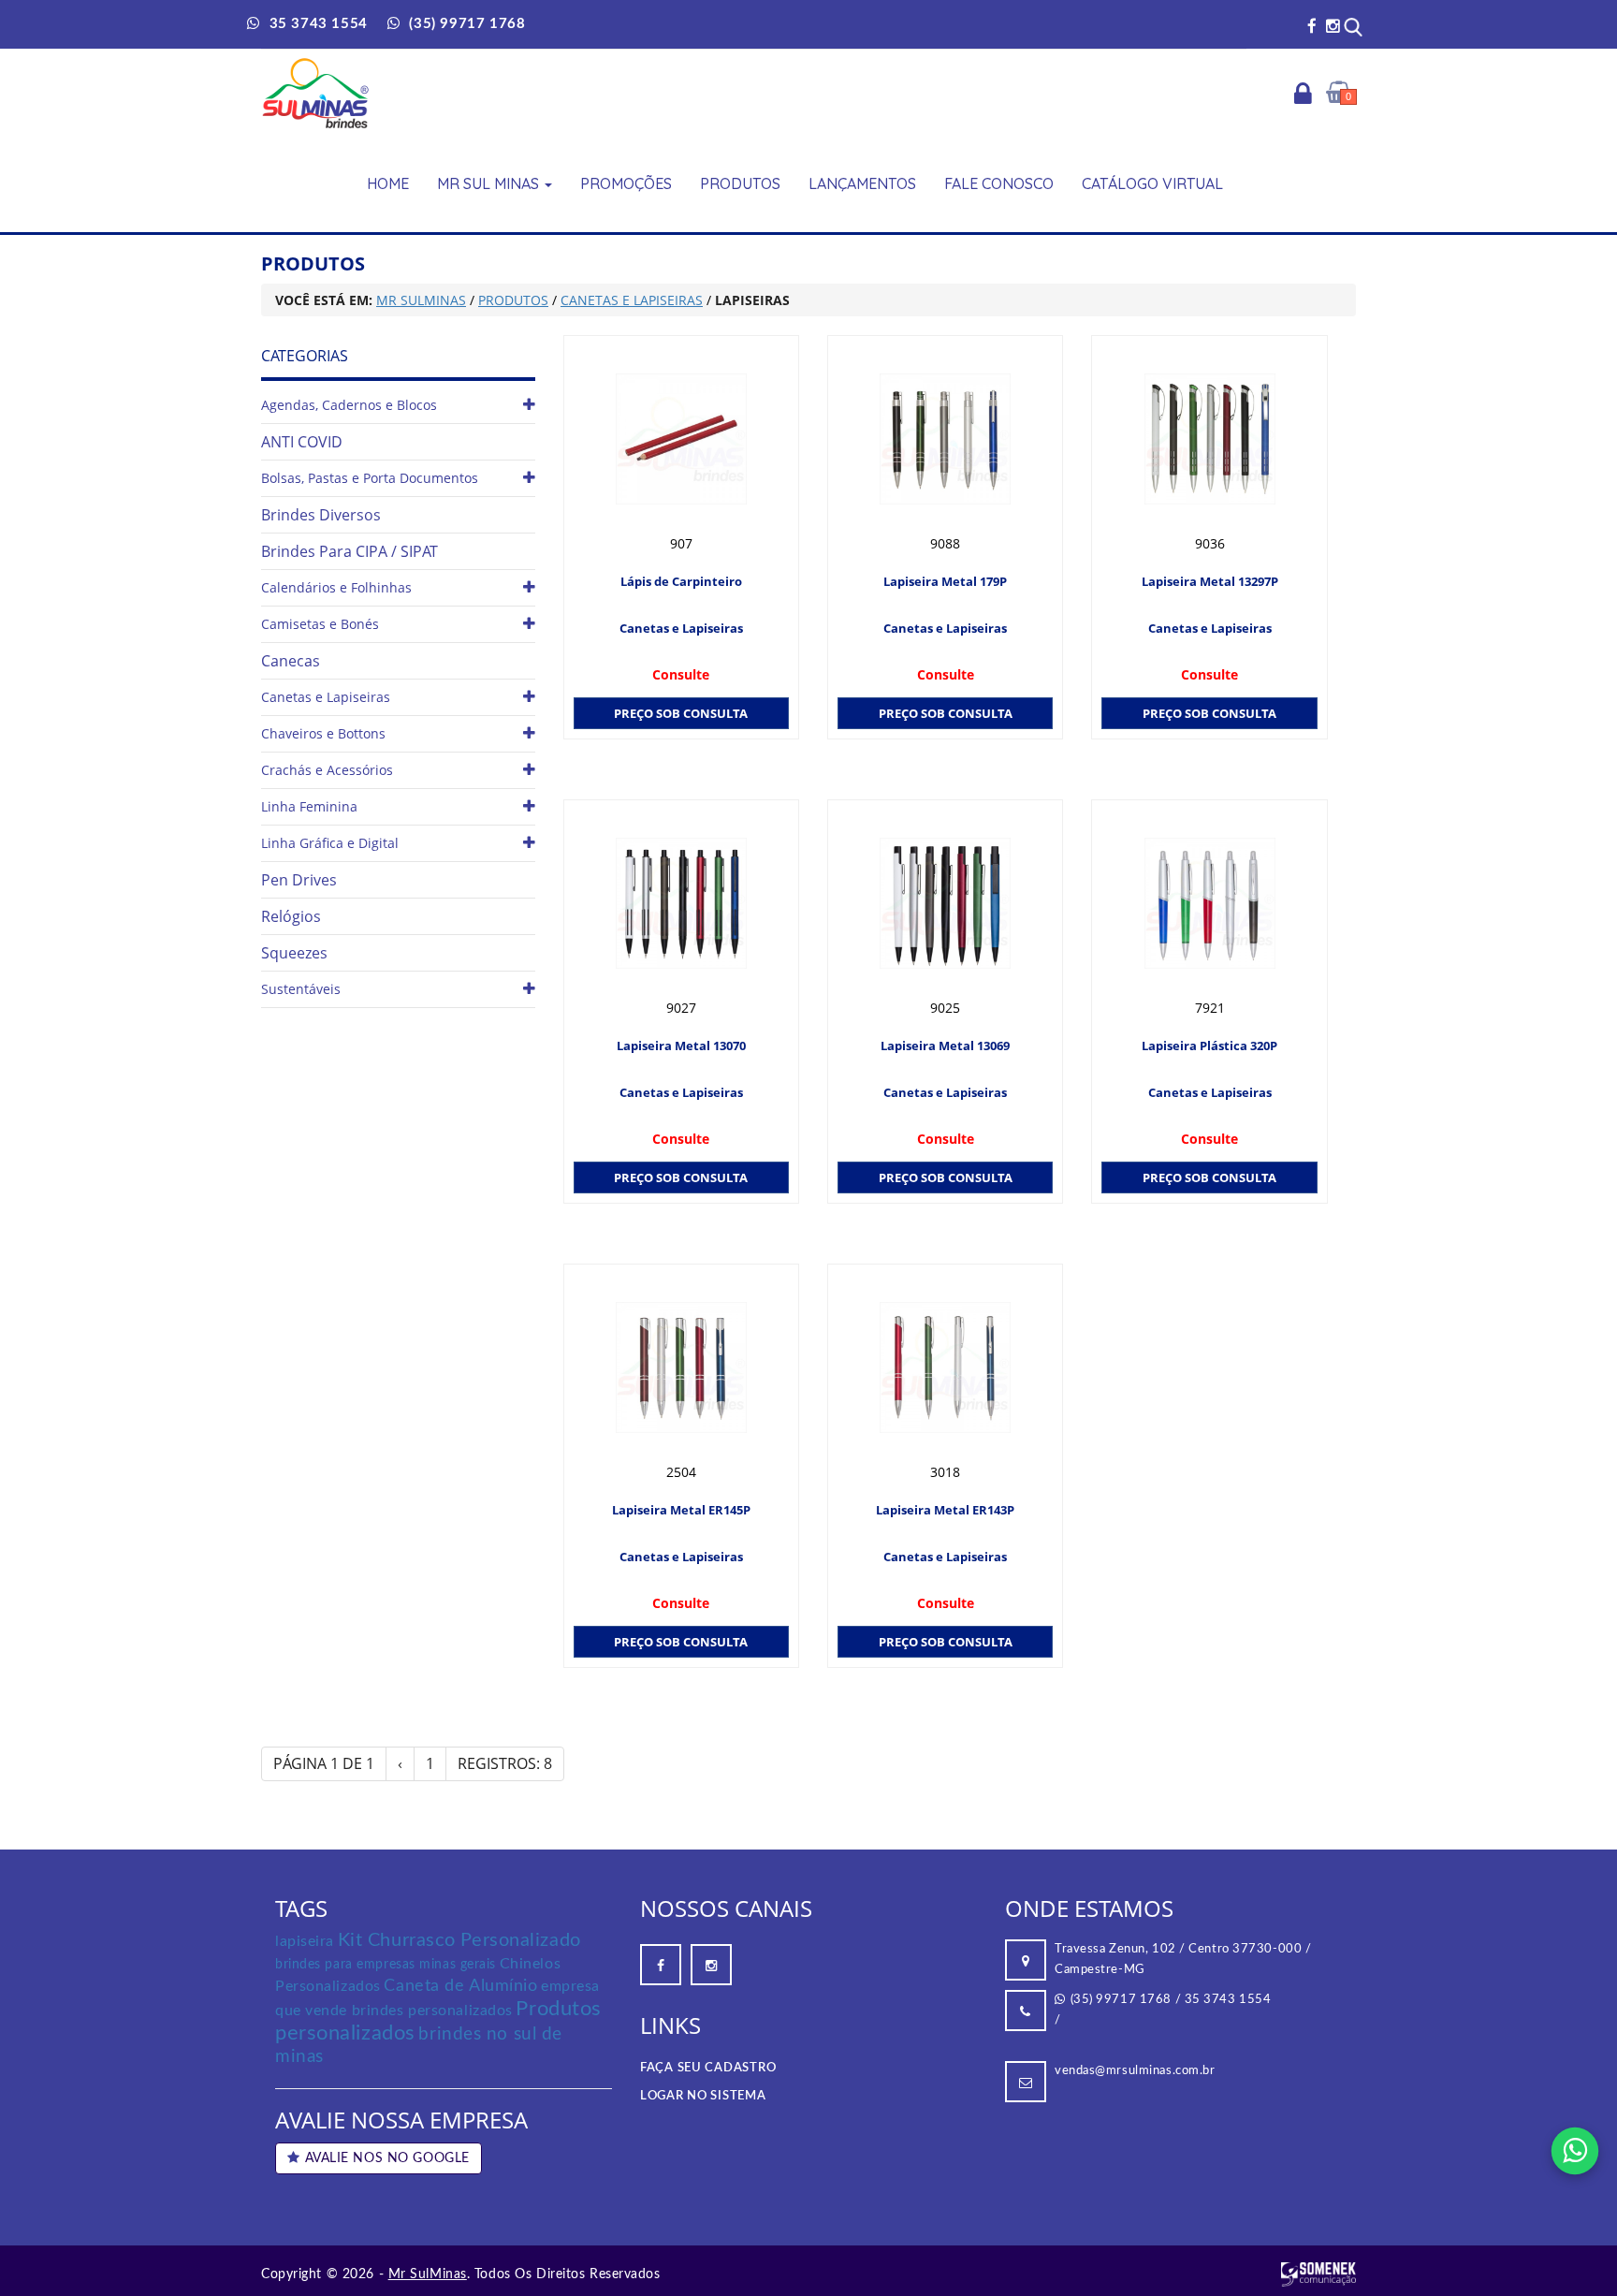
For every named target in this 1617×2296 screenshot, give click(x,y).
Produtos (740, 183)
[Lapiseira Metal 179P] (945, 439)
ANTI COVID (302, 442)
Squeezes (294, 953)
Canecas (291, 661)
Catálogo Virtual (1152, 183)
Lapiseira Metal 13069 (945, 1046)
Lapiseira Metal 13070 (681, 1046)
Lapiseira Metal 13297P (1210, 581)
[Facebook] (1312, 26)
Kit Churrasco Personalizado (459, 1940)
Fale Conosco (999, 183)
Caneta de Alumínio (460, 1986)
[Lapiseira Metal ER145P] (681, 1367)
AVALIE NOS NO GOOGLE (387, 2158)
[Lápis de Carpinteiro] (681, 439)
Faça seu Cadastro (708, 2068)
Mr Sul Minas (490, 183)
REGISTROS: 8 (505, 1763)
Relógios (291, 916)
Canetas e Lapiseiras (681, 628)
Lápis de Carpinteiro (681, 581)
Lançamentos (862, 183)
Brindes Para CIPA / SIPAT (350, 551)
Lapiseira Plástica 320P (1209, 1046)
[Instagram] (1333, 26)
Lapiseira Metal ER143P (945, 1510)
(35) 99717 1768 (1121, 2000)
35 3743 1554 (1228, 2000)
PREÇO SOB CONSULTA (681, 713)
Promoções (626, 183)
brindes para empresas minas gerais (386, 1965)
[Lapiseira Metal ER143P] (945, 1367)
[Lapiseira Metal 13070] (681, 903)
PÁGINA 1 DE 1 (324, 1763)
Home (388, 183)
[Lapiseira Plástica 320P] (1209, 903)
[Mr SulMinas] (316, 93)
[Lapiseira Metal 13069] (945, 903)
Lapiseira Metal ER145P (681, 1510)
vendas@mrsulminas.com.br (1135, 2071)
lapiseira (305, 1941)
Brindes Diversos (321, 515)
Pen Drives (299, 880)
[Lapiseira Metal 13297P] (1209, 439)
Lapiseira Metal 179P (945, 581)
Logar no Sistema (703, 2096)
